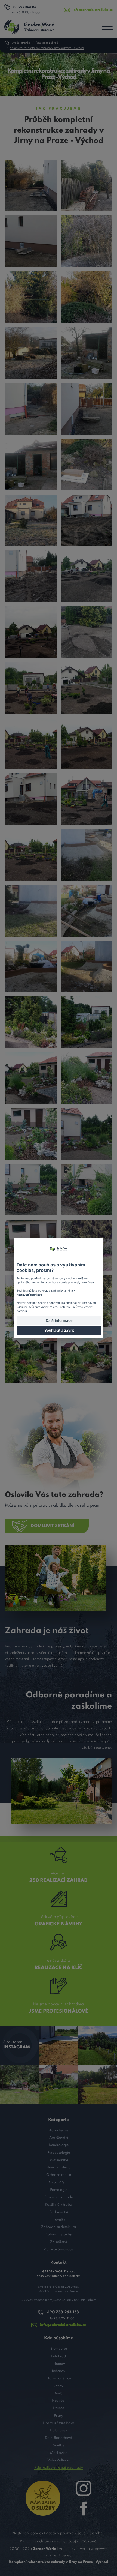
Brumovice (59, 2349)
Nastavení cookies (28, 2533)
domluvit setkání (53, 1526)
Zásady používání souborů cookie (74, 2533)
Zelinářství (59, 2242)
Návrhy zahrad (59, 2168)
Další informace (59, 1320)
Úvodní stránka (21, 43)
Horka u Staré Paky (59, 2423)
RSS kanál (89, 2541)
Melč (59, 2393)
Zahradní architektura (59, 2227)
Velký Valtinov (59, 2460)
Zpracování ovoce (59, 2249)
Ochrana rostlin (59, 2175)
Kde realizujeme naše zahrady (59, 2468)
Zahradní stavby (59, 2234)
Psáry (59, 2416)
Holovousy (59, 2430)
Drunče (59, 2408)
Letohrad (59, 2356)
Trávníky (59, 2220)
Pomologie (59, 2190)
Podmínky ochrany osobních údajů (49, 2541)
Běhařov (59, 2371)
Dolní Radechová (59, 2438)
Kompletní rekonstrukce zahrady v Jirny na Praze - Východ (47, 48)
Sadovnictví (59, 2212)
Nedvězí (59, 2401)
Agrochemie (59, 2130)
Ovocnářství (59, 2183)
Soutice (59, 2445)
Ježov (59, 2386)
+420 (24, 7)
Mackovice (59, 2453)
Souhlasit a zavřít (59, 1330)
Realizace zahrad (47, 43)
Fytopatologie (59, 2153)
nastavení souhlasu (29, 1295)
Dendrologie (59, 2145)
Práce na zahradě (59, 2197)
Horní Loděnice (59, 2378)
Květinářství (59, 2160)
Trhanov (59, 2364)
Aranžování (59, 2138)
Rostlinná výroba (59, 2205)
